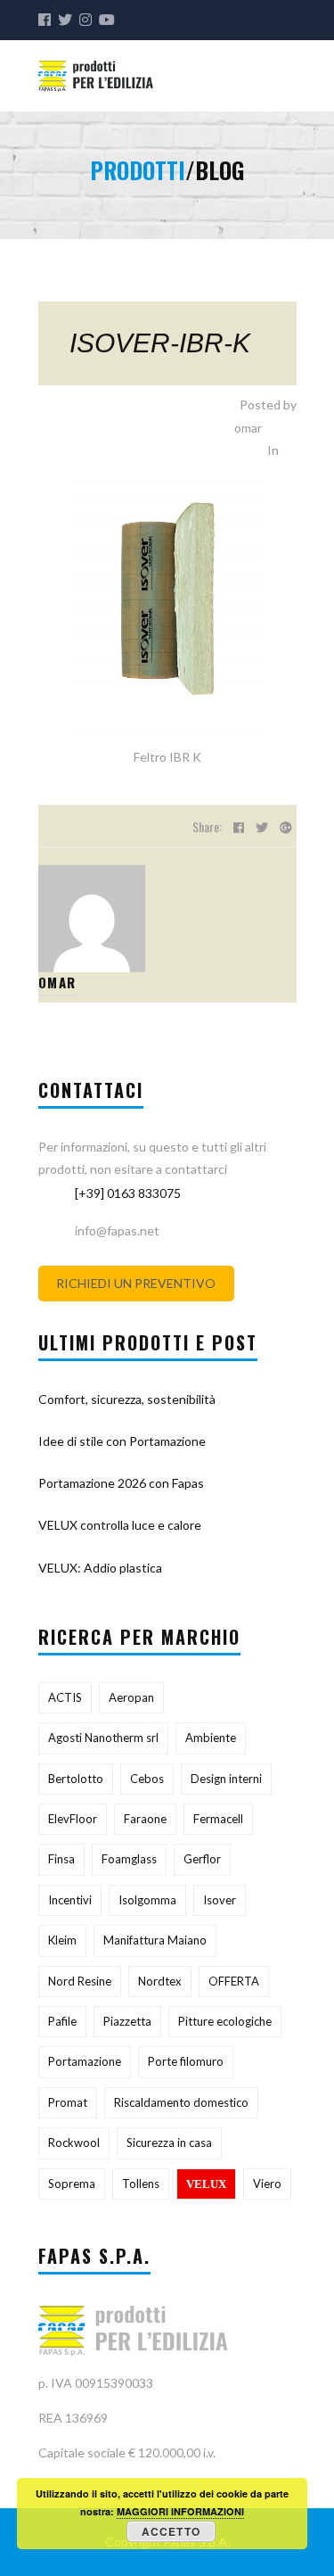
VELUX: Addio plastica (100, 1568)
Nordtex (160, 1981)
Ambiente (211, 1738)
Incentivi (70, 1900)
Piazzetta (127, 2021)
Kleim (62, 1940)
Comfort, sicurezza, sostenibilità (127, 1399)
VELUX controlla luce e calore (120, 1525)
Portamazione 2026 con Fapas (121, 1483)
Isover (220, 1900)
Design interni (226, 1779)
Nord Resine (80, 1981)
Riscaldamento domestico (181, 2102)
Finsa (61, 1859)
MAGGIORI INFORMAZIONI (180, 2511)
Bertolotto (76, 1779)
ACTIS (65, 1697)
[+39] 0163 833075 (128, 1193)
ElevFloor (73, 1819)
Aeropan (131, 1697)
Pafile (62, 2021)
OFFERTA (234, 1981)
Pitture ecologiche (225, 2021)
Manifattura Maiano (155, 1940)
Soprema (72, 2184)
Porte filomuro (186, 2061)
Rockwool (74, 2143)
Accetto (171, 2531)
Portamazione (85, 2061)
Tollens (141, 2184)
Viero (267, 2184)
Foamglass (129, 1859)
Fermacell (218, 1819)
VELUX (206, 2184)
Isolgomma (147, 1900)
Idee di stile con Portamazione (122, 1441)
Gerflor (202, 1859)
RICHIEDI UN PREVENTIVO (136, 1284)
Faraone (145, 1819)
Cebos (147, 1779)
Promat (68, 2102)
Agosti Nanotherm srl (103, 1738)
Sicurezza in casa (169, 2143)
